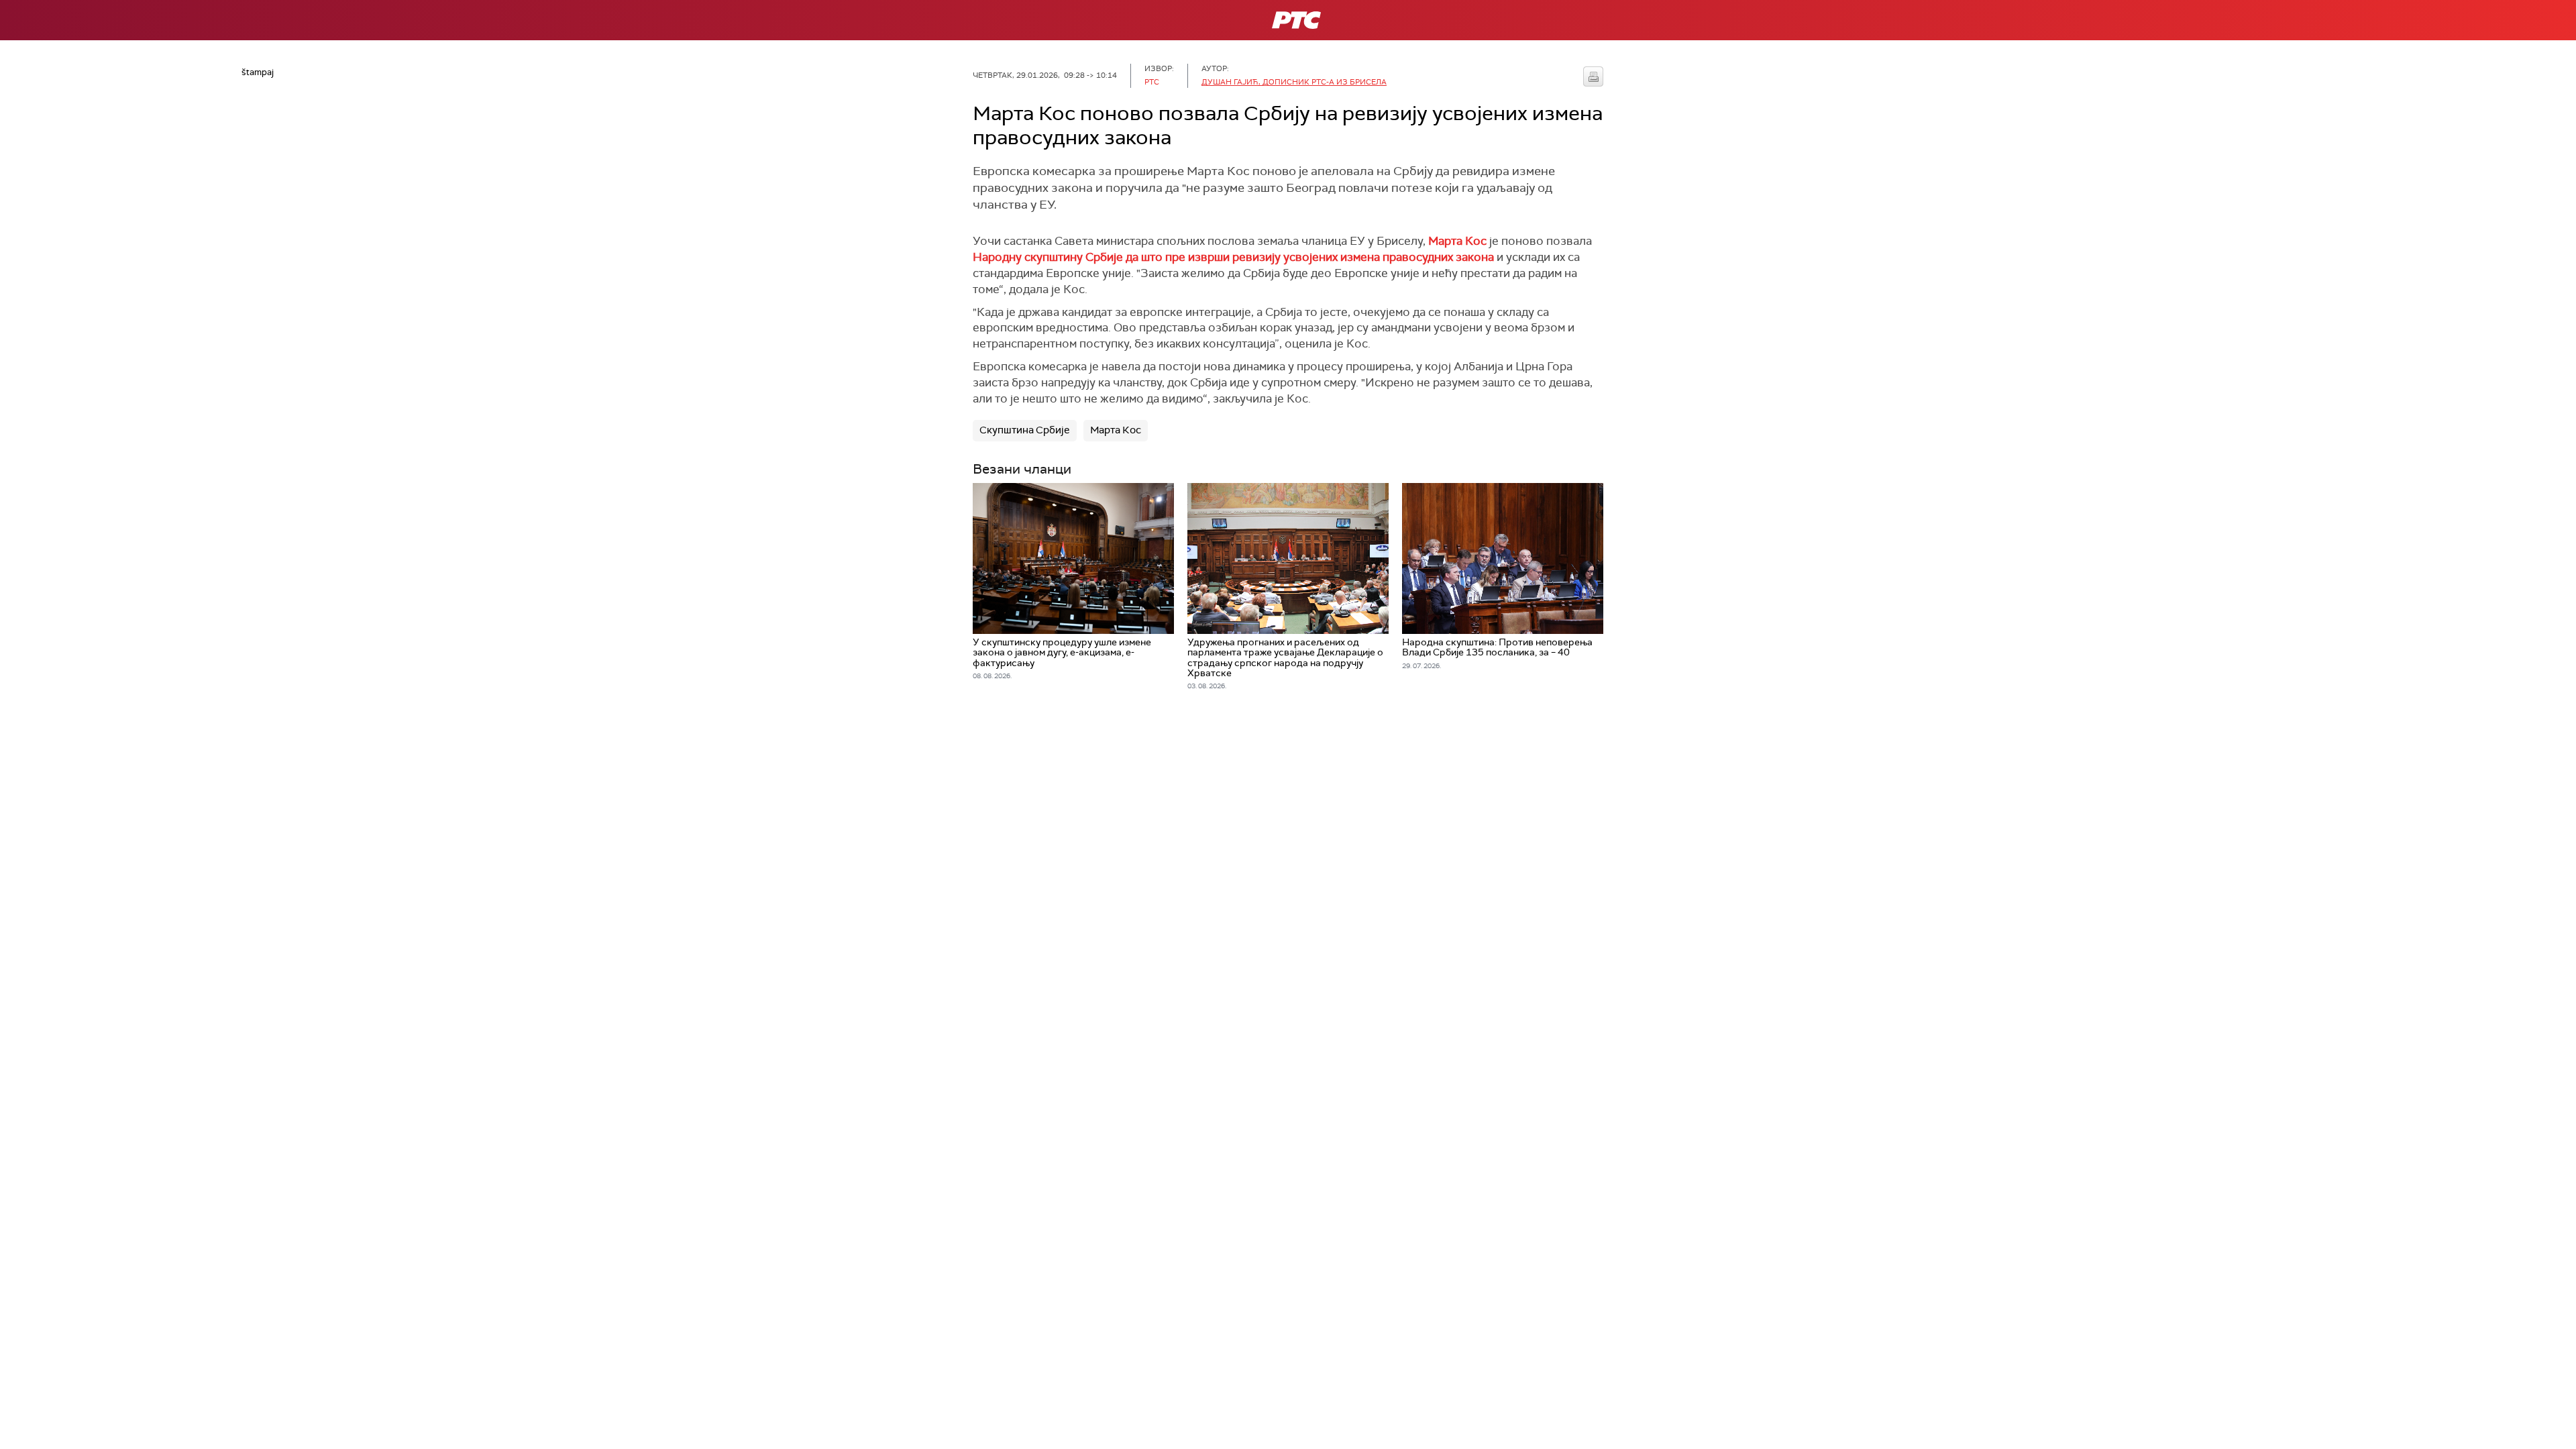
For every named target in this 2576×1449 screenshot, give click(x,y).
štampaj (1593, 76)
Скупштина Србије (1025, 430)
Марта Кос (1457, 241)
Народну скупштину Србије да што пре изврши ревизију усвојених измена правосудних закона (1235, 257)
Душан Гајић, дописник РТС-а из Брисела (1294, 82)
